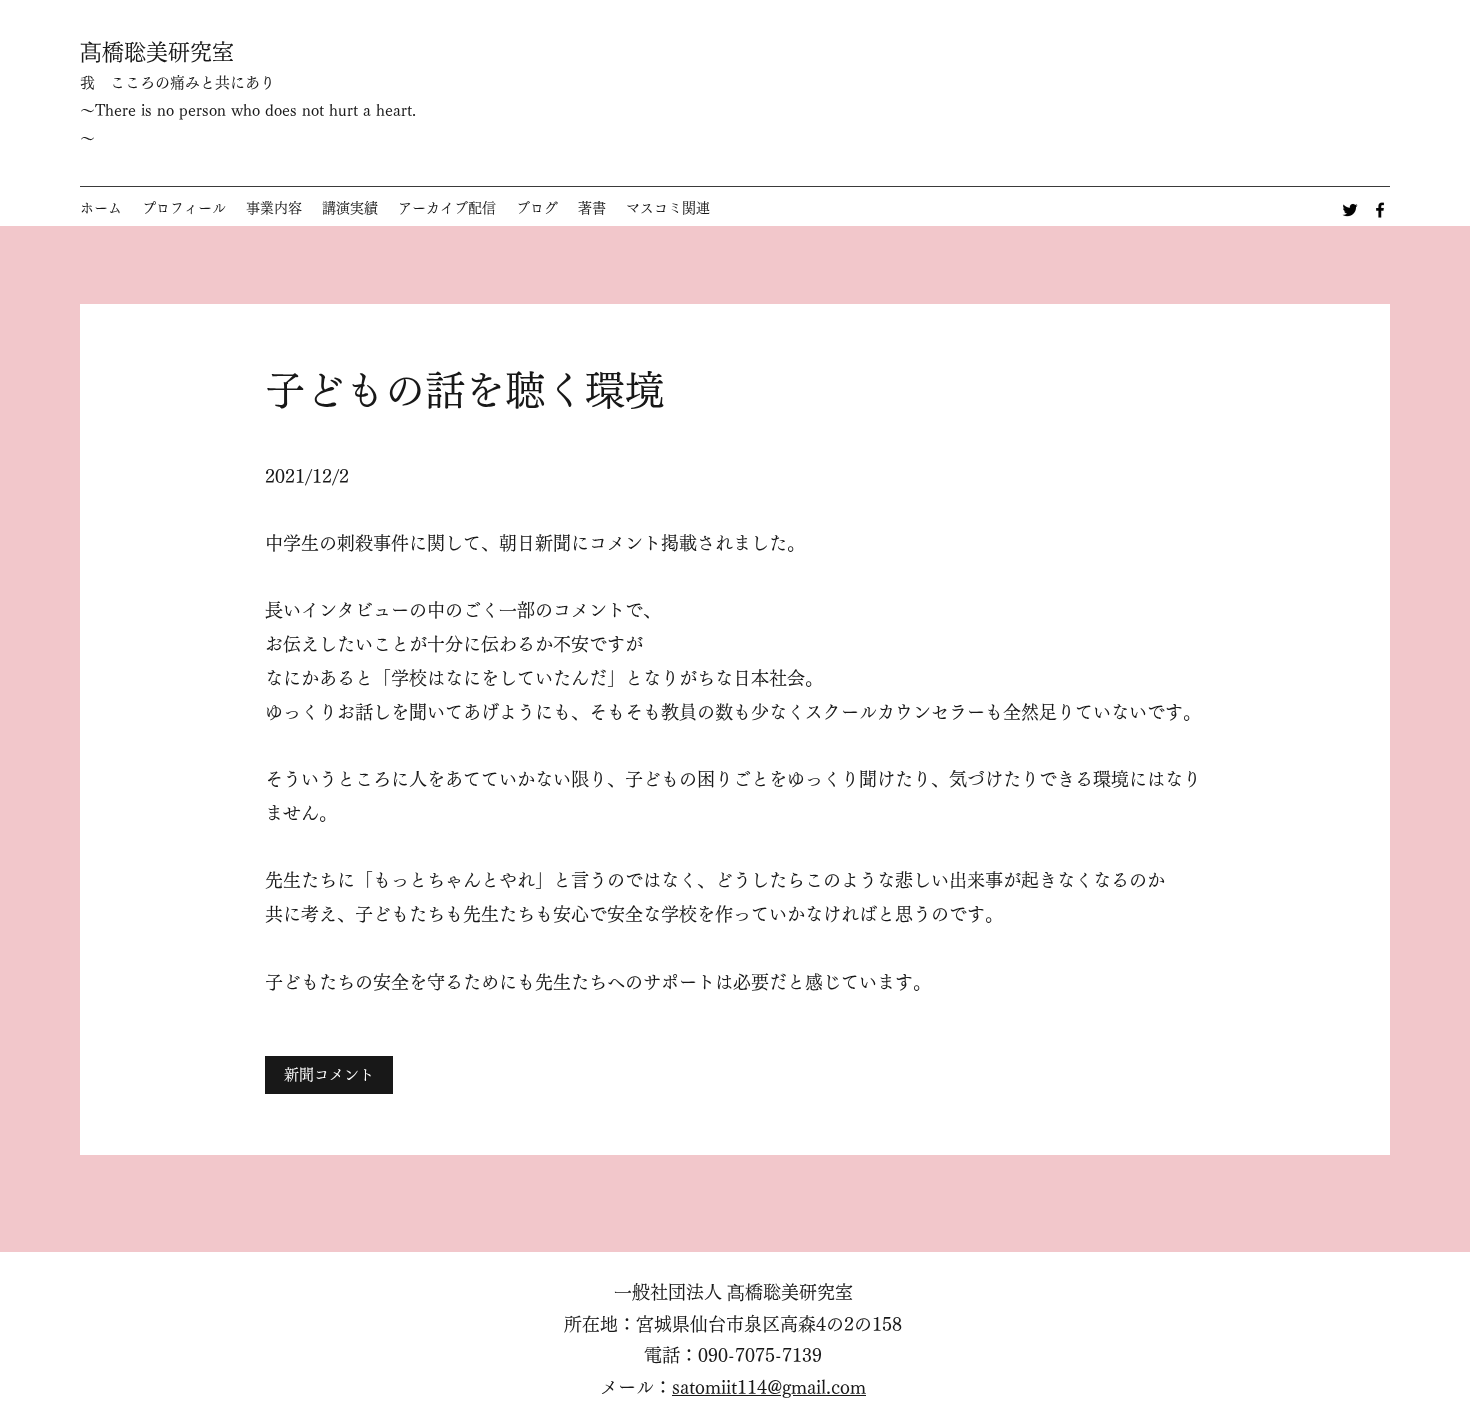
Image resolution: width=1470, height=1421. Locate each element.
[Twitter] (1350, 210)
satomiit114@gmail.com (769, 1387)
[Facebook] (1380, 210)
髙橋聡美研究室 (157, 52)
